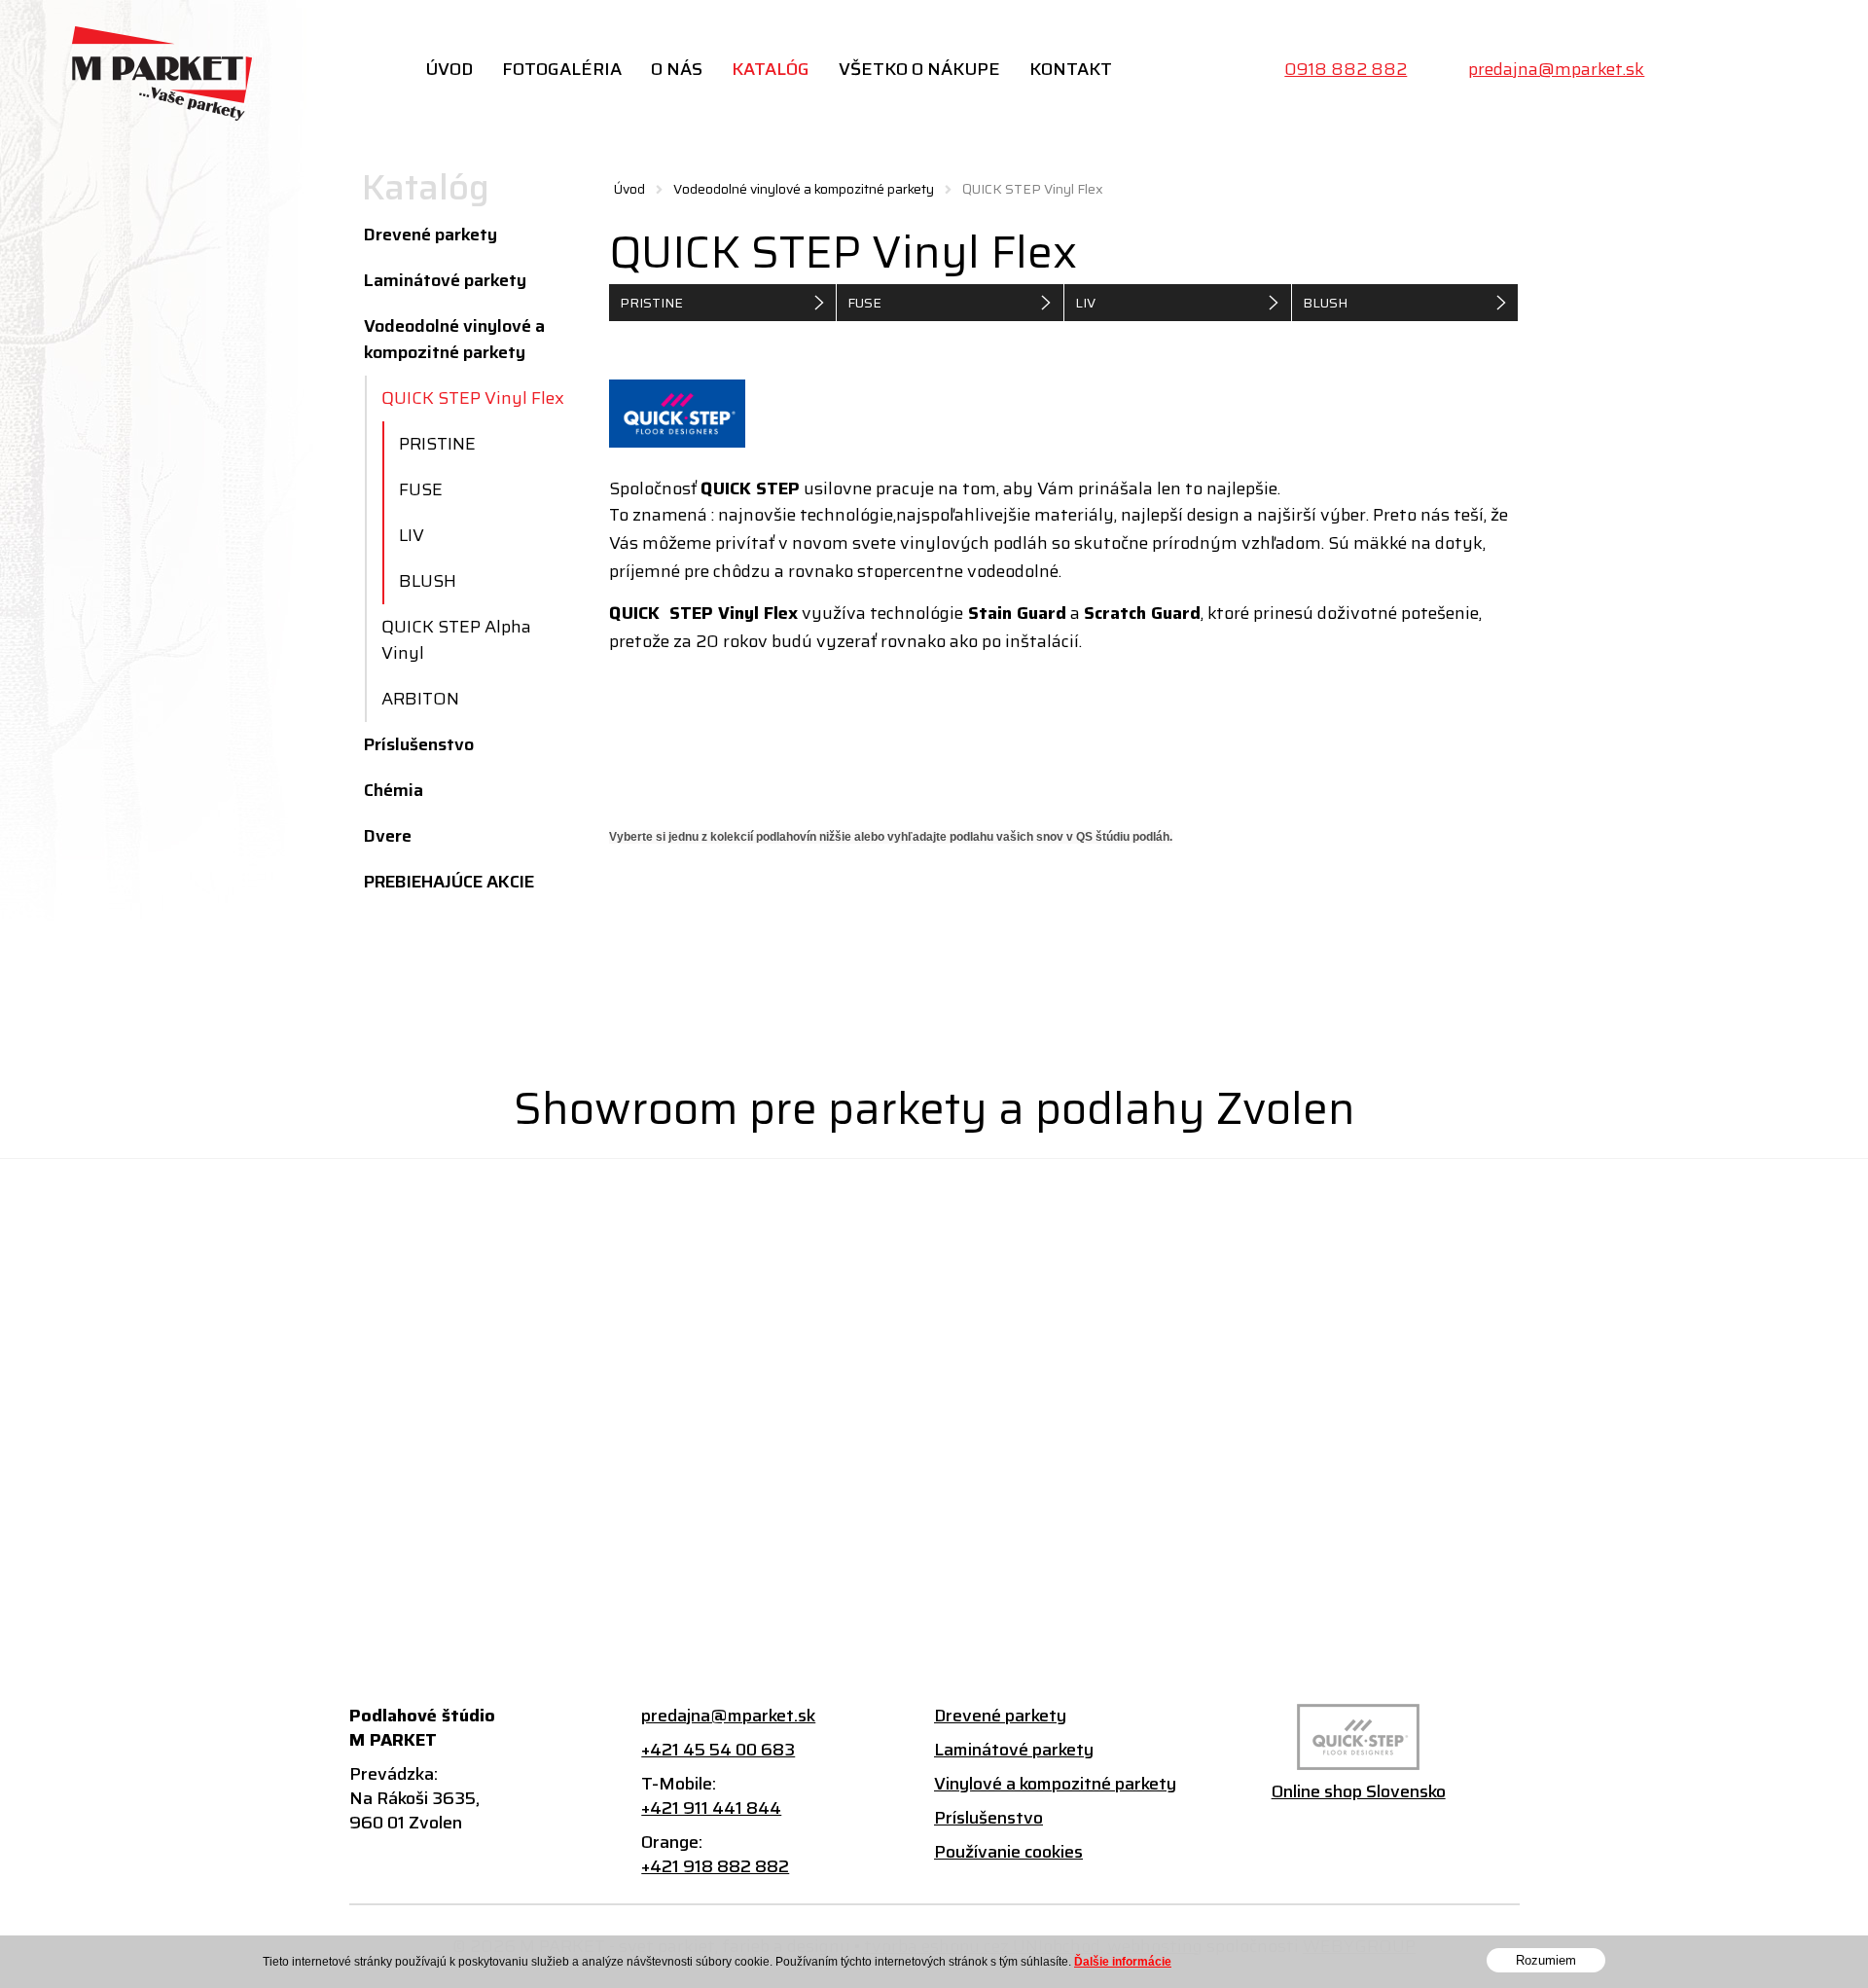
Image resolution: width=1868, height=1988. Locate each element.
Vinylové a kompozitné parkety (1055, 1784)
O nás (677, 69)
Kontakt (1071, 69)
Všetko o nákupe (919, 69)
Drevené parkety (431, 235)
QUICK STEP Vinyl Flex (473, 398)
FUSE (864, 303)
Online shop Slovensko (1359, 1792)
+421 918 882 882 (715, 1867)
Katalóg (771, 69)
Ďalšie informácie (1123, 1962)
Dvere (388, 836)
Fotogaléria (562, 69)
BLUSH (1325, 303)
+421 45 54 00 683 (718, 1750)
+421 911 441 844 (711, 1808)
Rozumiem (1546, 1960)
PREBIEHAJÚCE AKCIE (449, 882)
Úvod (449, 69)
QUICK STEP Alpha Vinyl (456, 640)
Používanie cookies (1008, 1852)
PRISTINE (651, 303)
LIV (1085, 303)
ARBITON (420, 699)
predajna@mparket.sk (1556, 70)
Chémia (394, 790)
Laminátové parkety (445, 280)
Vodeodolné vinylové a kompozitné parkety (804, 189)
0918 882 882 (1346, 70)
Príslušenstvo (419, 744)
